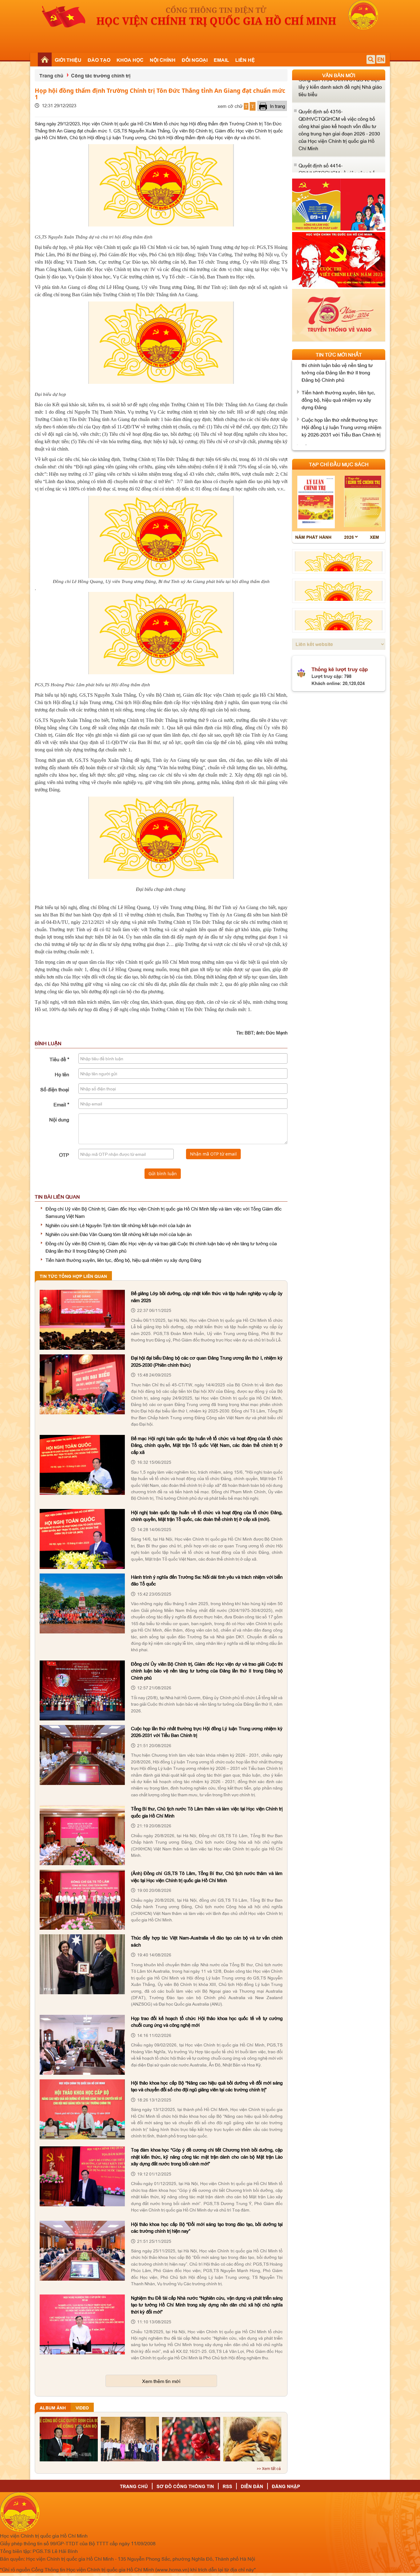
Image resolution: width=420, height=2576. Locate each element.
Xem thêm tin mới (161, 2381)
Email (61, 1104)
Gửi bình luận (163, 1174)
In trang (277, 106)
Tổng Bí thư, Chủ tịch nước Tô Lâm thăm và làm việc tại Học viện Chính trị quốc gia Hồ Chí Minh (341, 410)
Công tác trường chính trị (101, 75)
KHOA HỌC (130, 60)
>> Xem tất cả (269, 2469)
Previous (291, 126)
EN (381, 59)
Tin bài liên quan (57, 1196)
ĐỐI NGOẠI (195, 60)
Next (390, 126)
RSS (227, 2486)
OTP (64, 1155)
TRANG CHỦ (134, 2486)
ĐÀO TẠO (99, 60)
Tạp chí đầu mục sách (339, 464)
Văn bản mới (339, 75)
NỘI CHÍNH (163, 60)
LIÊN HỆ (245, 60)
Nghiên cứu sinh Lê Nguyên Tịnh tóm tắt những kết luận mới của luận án (118, 1225)
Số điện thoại (55, 1089)
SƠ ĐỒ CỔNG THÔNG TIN (185, 2486)
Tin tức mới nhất (339, 354)
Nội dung (59, 1119)
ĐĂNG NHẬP (286, 2486)
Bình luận (48, 1043)
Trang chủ (51, 75)
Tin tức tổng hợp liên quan (73, 1276)
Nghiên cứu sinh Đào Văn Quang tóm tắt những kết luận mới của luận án (119, 1234)
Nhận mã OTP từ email (213, 1154)
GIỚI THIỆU (68, 60)
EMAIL (221, 60)
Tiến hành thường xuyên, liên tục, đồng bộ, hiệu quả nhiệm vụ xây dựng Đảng (123, 1260)
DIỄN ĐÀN (252, 2486)
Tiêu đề (59, 1059)
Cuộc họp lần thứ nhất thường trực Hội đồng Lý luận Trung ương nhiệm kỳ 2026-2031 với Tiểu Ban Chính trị (341, 382)
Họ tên (62, 1074)
